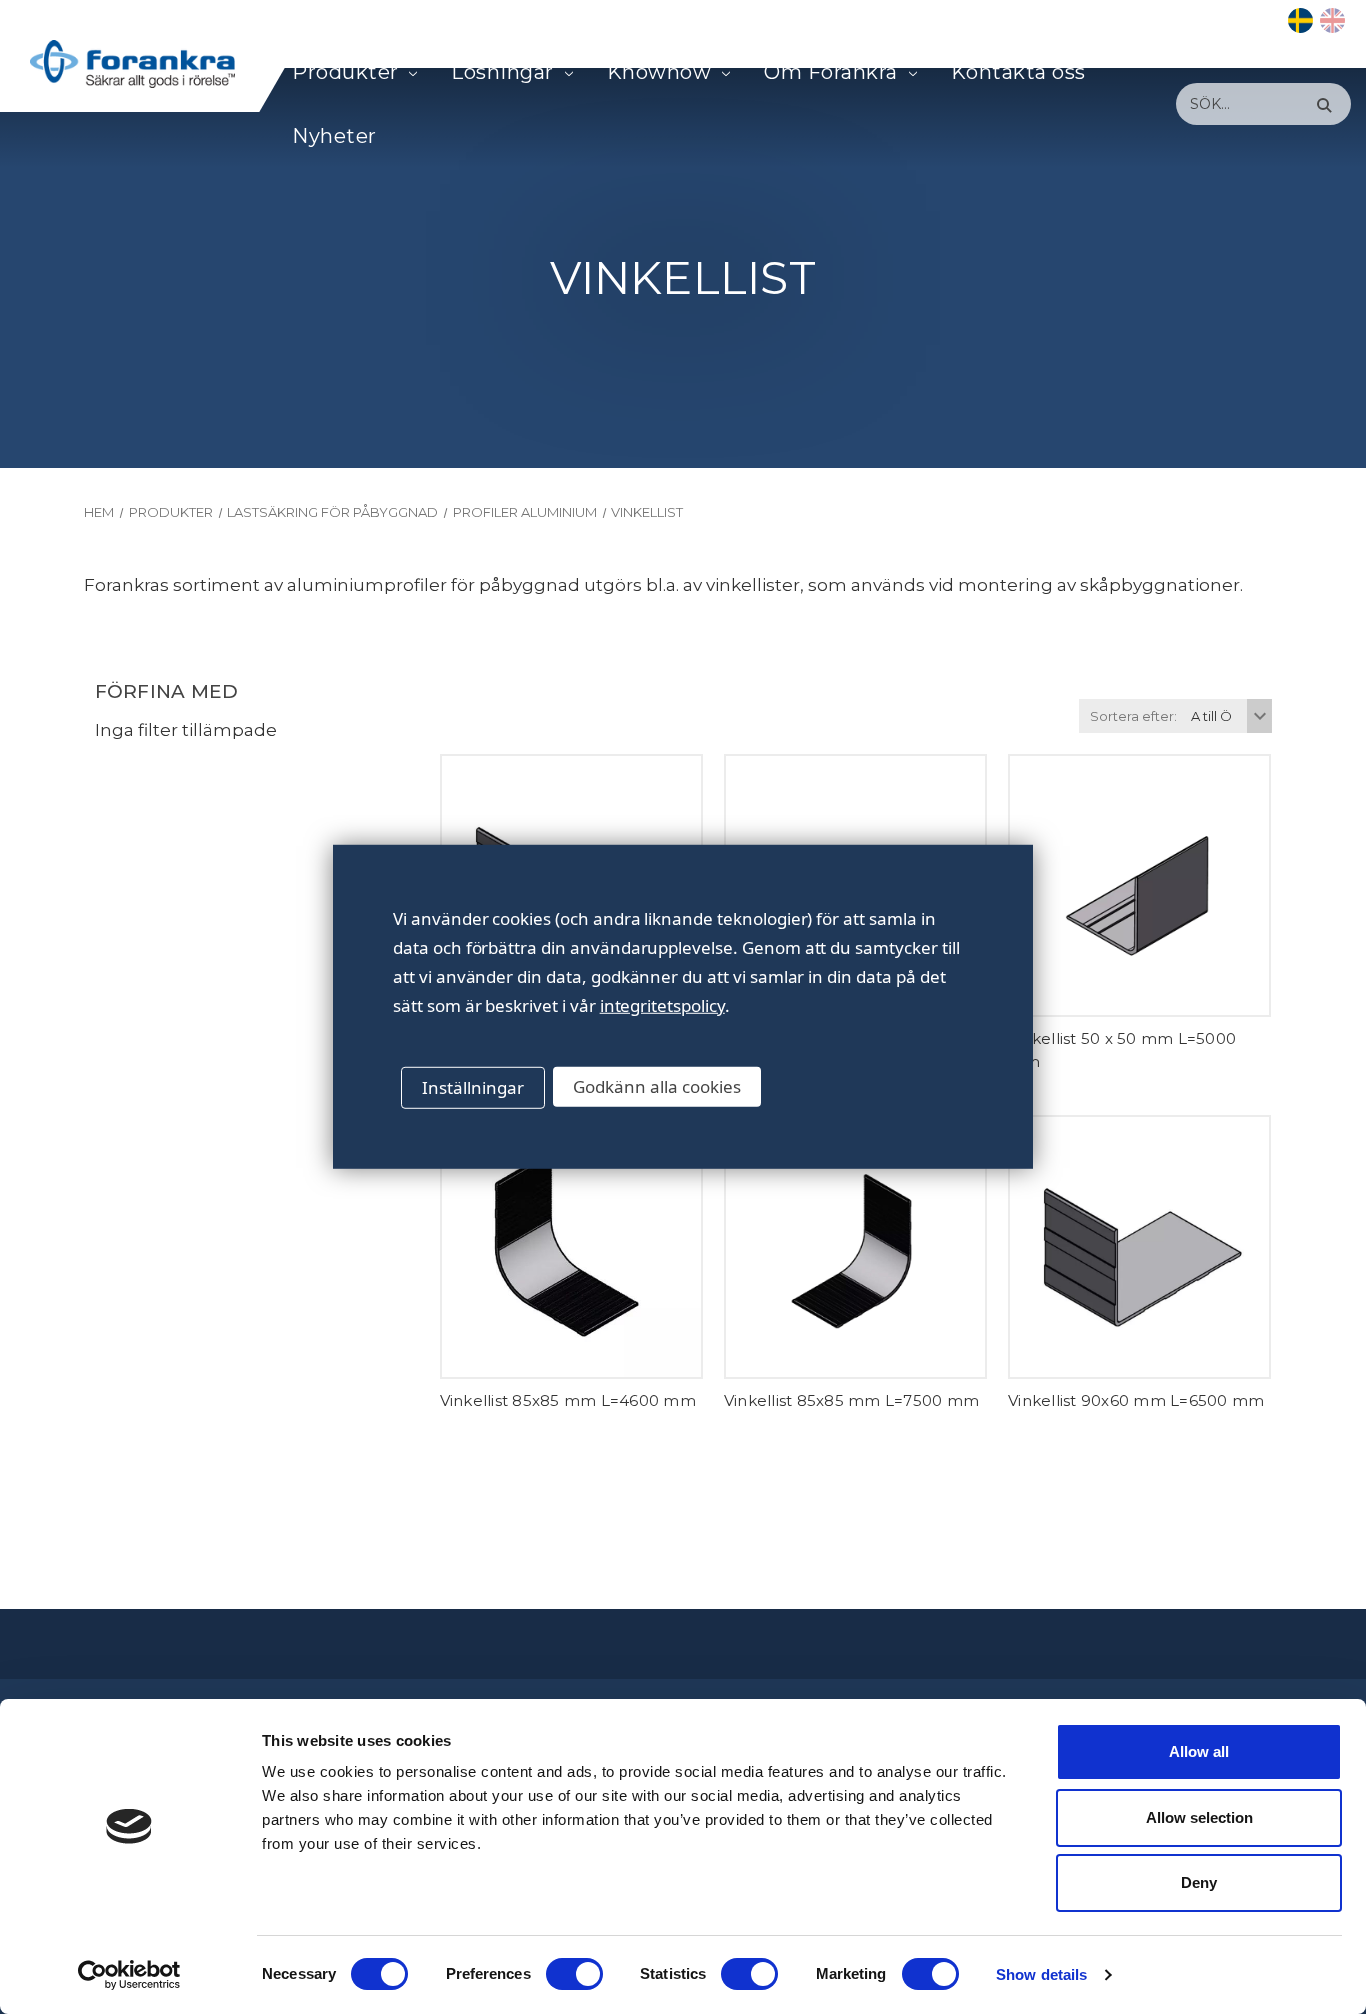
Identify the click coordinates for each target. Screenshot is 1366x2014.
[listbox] (1229, 716)
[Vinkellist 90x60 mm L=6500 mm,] (1139, 1246)
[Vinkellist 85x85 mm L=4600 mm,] (571, 1246)
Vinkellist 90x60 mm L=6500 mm (1136, 1400)
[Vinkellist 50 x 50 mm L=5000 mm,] (1139, 885)
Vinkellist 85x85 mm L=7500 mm (851, 1400)
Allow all (1199, 1751)
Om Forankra (831, 72)
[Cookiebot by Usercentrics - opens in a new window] (129, 1975)
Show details (1041, 1974)
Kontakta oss (1018, 72)
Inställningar (473, 1087)
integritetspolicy (662, 1005)
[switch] (574, 1974)
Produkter (345, 72)
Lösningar (502, 72)
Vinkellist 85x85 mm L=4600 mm (568, 1400)
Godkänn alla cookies (657, 1086)
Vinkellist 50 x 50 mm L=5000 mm (1122, 1050)
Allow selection (1199, 1817)
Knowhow (659, 72)
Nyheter (334, 136)
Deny (1199, 1882)
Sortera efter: (1133, 716)
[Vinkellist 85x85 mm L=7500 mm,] (855, 1246)
